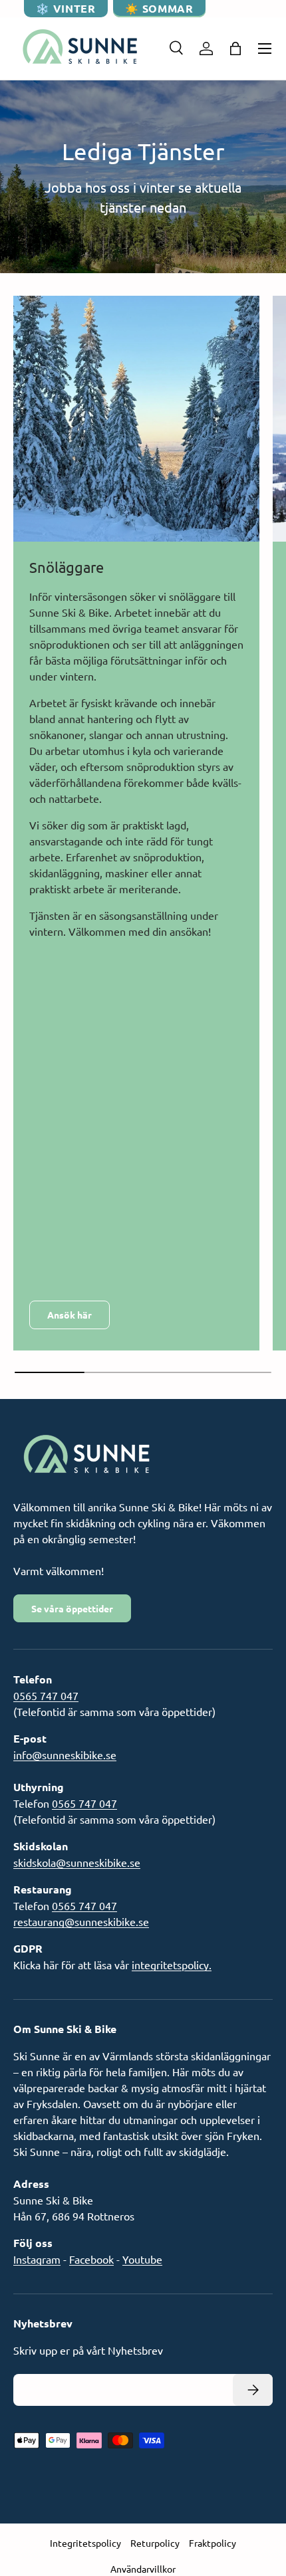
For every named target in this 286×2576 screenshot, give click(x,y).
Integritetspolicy (85, 2543)
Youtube (142, 2259)
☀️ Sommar (159, 8)
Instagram (37, 2259)
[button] (235, 49)
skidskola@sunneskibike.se (77, 1862)
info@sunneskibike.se (65, 1755)
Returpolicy (155, 2543)
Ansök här (70, 1315)
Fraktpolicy (213, 2543)
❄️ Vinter (66, 8)
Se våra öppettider (72, 1608)
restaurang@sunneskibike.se (81, 1921)
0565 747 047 (46, 1695)
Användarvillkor (143, 2569)
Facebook (91, 2259)
